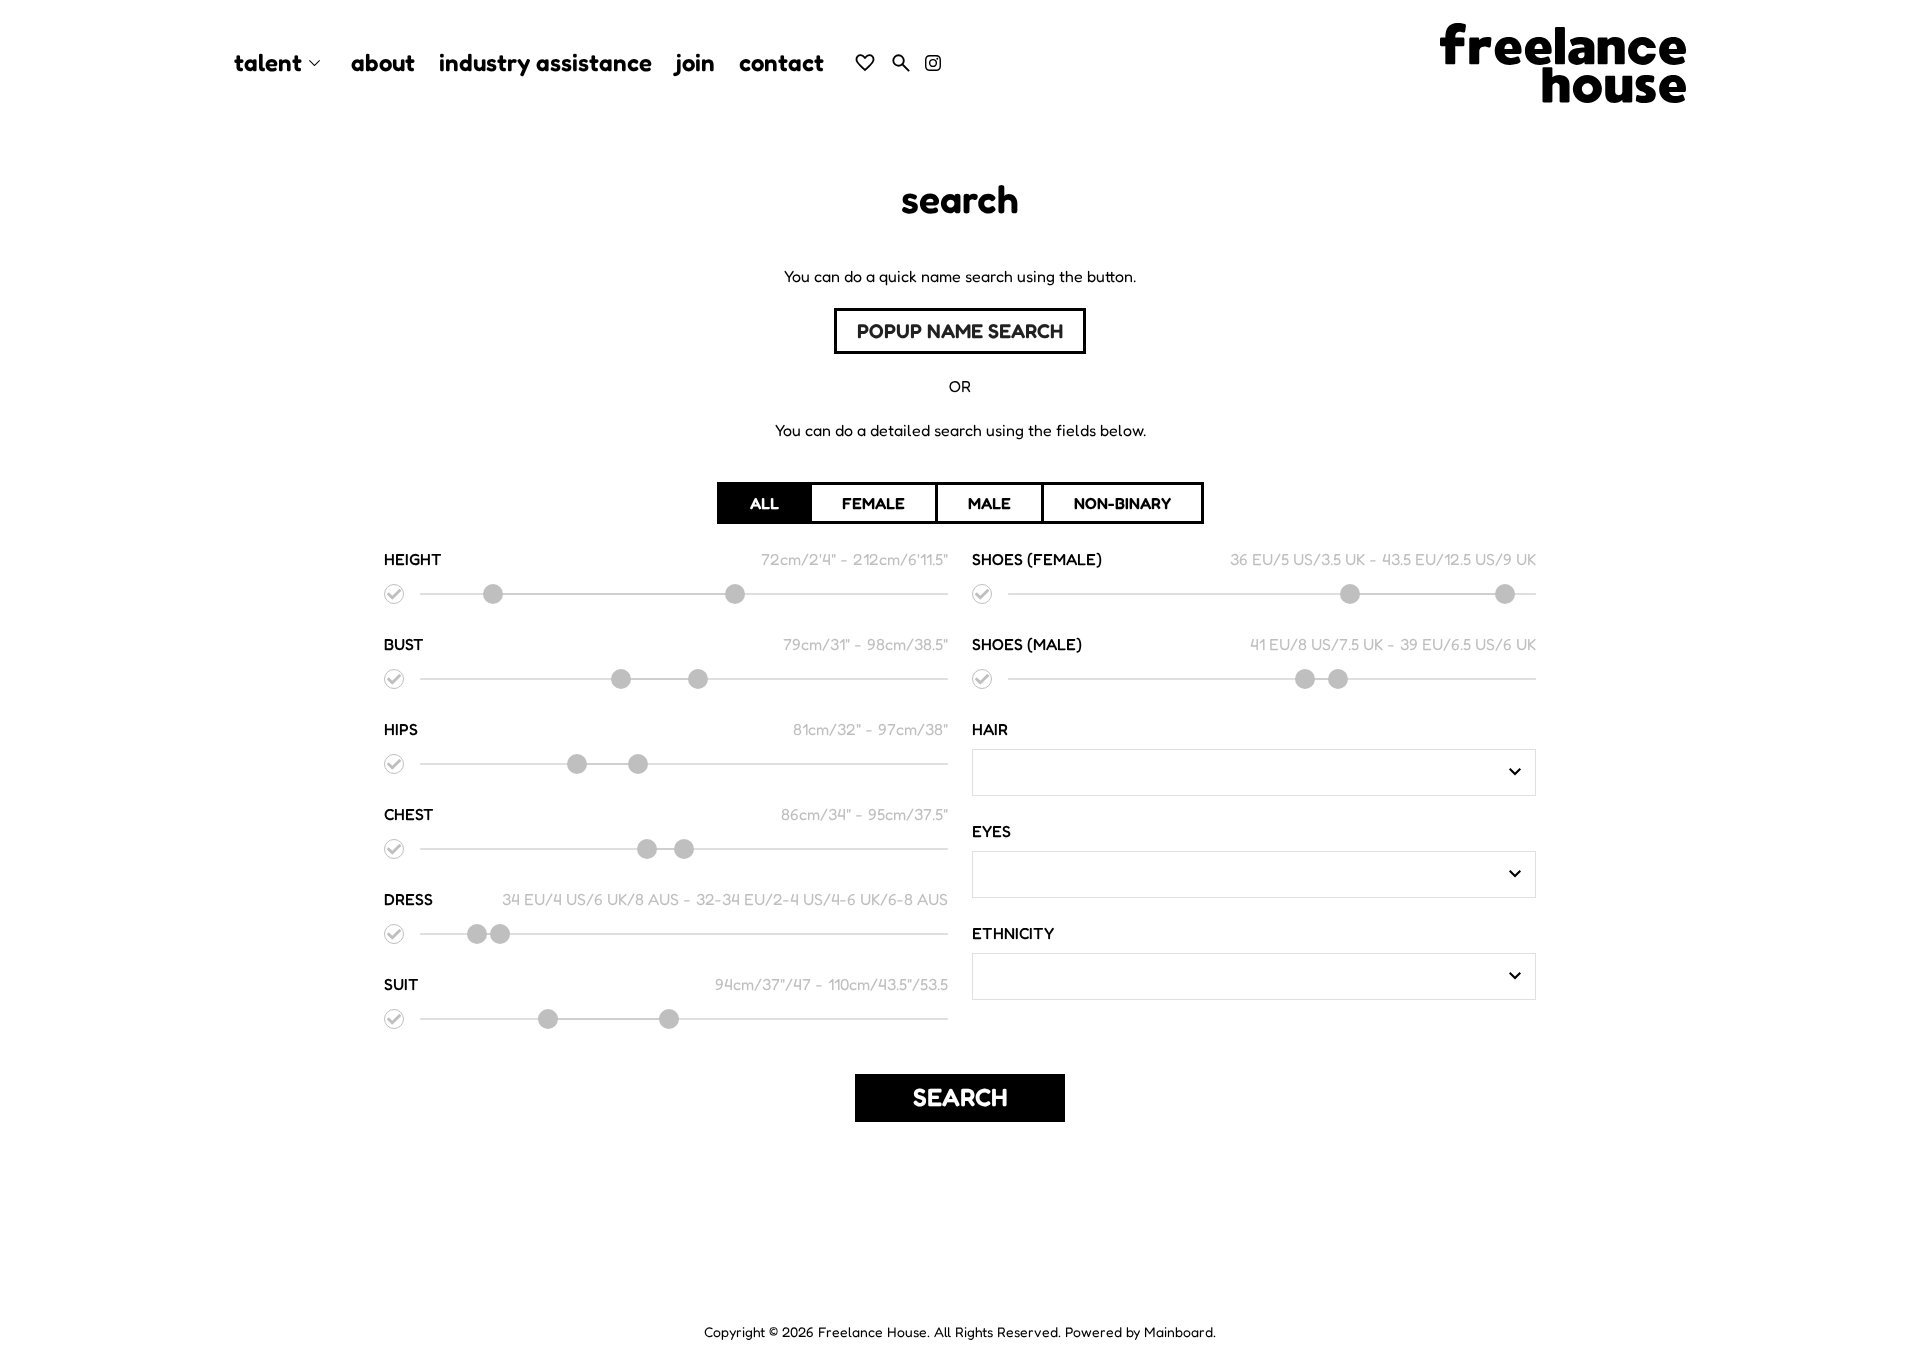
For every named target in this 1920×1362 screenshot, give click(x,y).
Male (989, 503)
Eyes (991, 831)
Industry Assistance (545, 63)
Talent (280, 63)
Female (873, 503)
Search (960, 1097)
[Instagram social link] (933, 63)
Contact (781, 63)
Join (695, 63)
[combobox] (1239, 772)
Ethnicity (1013, 933)
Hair (990, 729)
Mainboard (1178, 1331)
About (383, 63)
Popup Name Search (960, 331)
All (764, 503)
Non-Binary (1122, 503)
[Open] (1515, 772)
